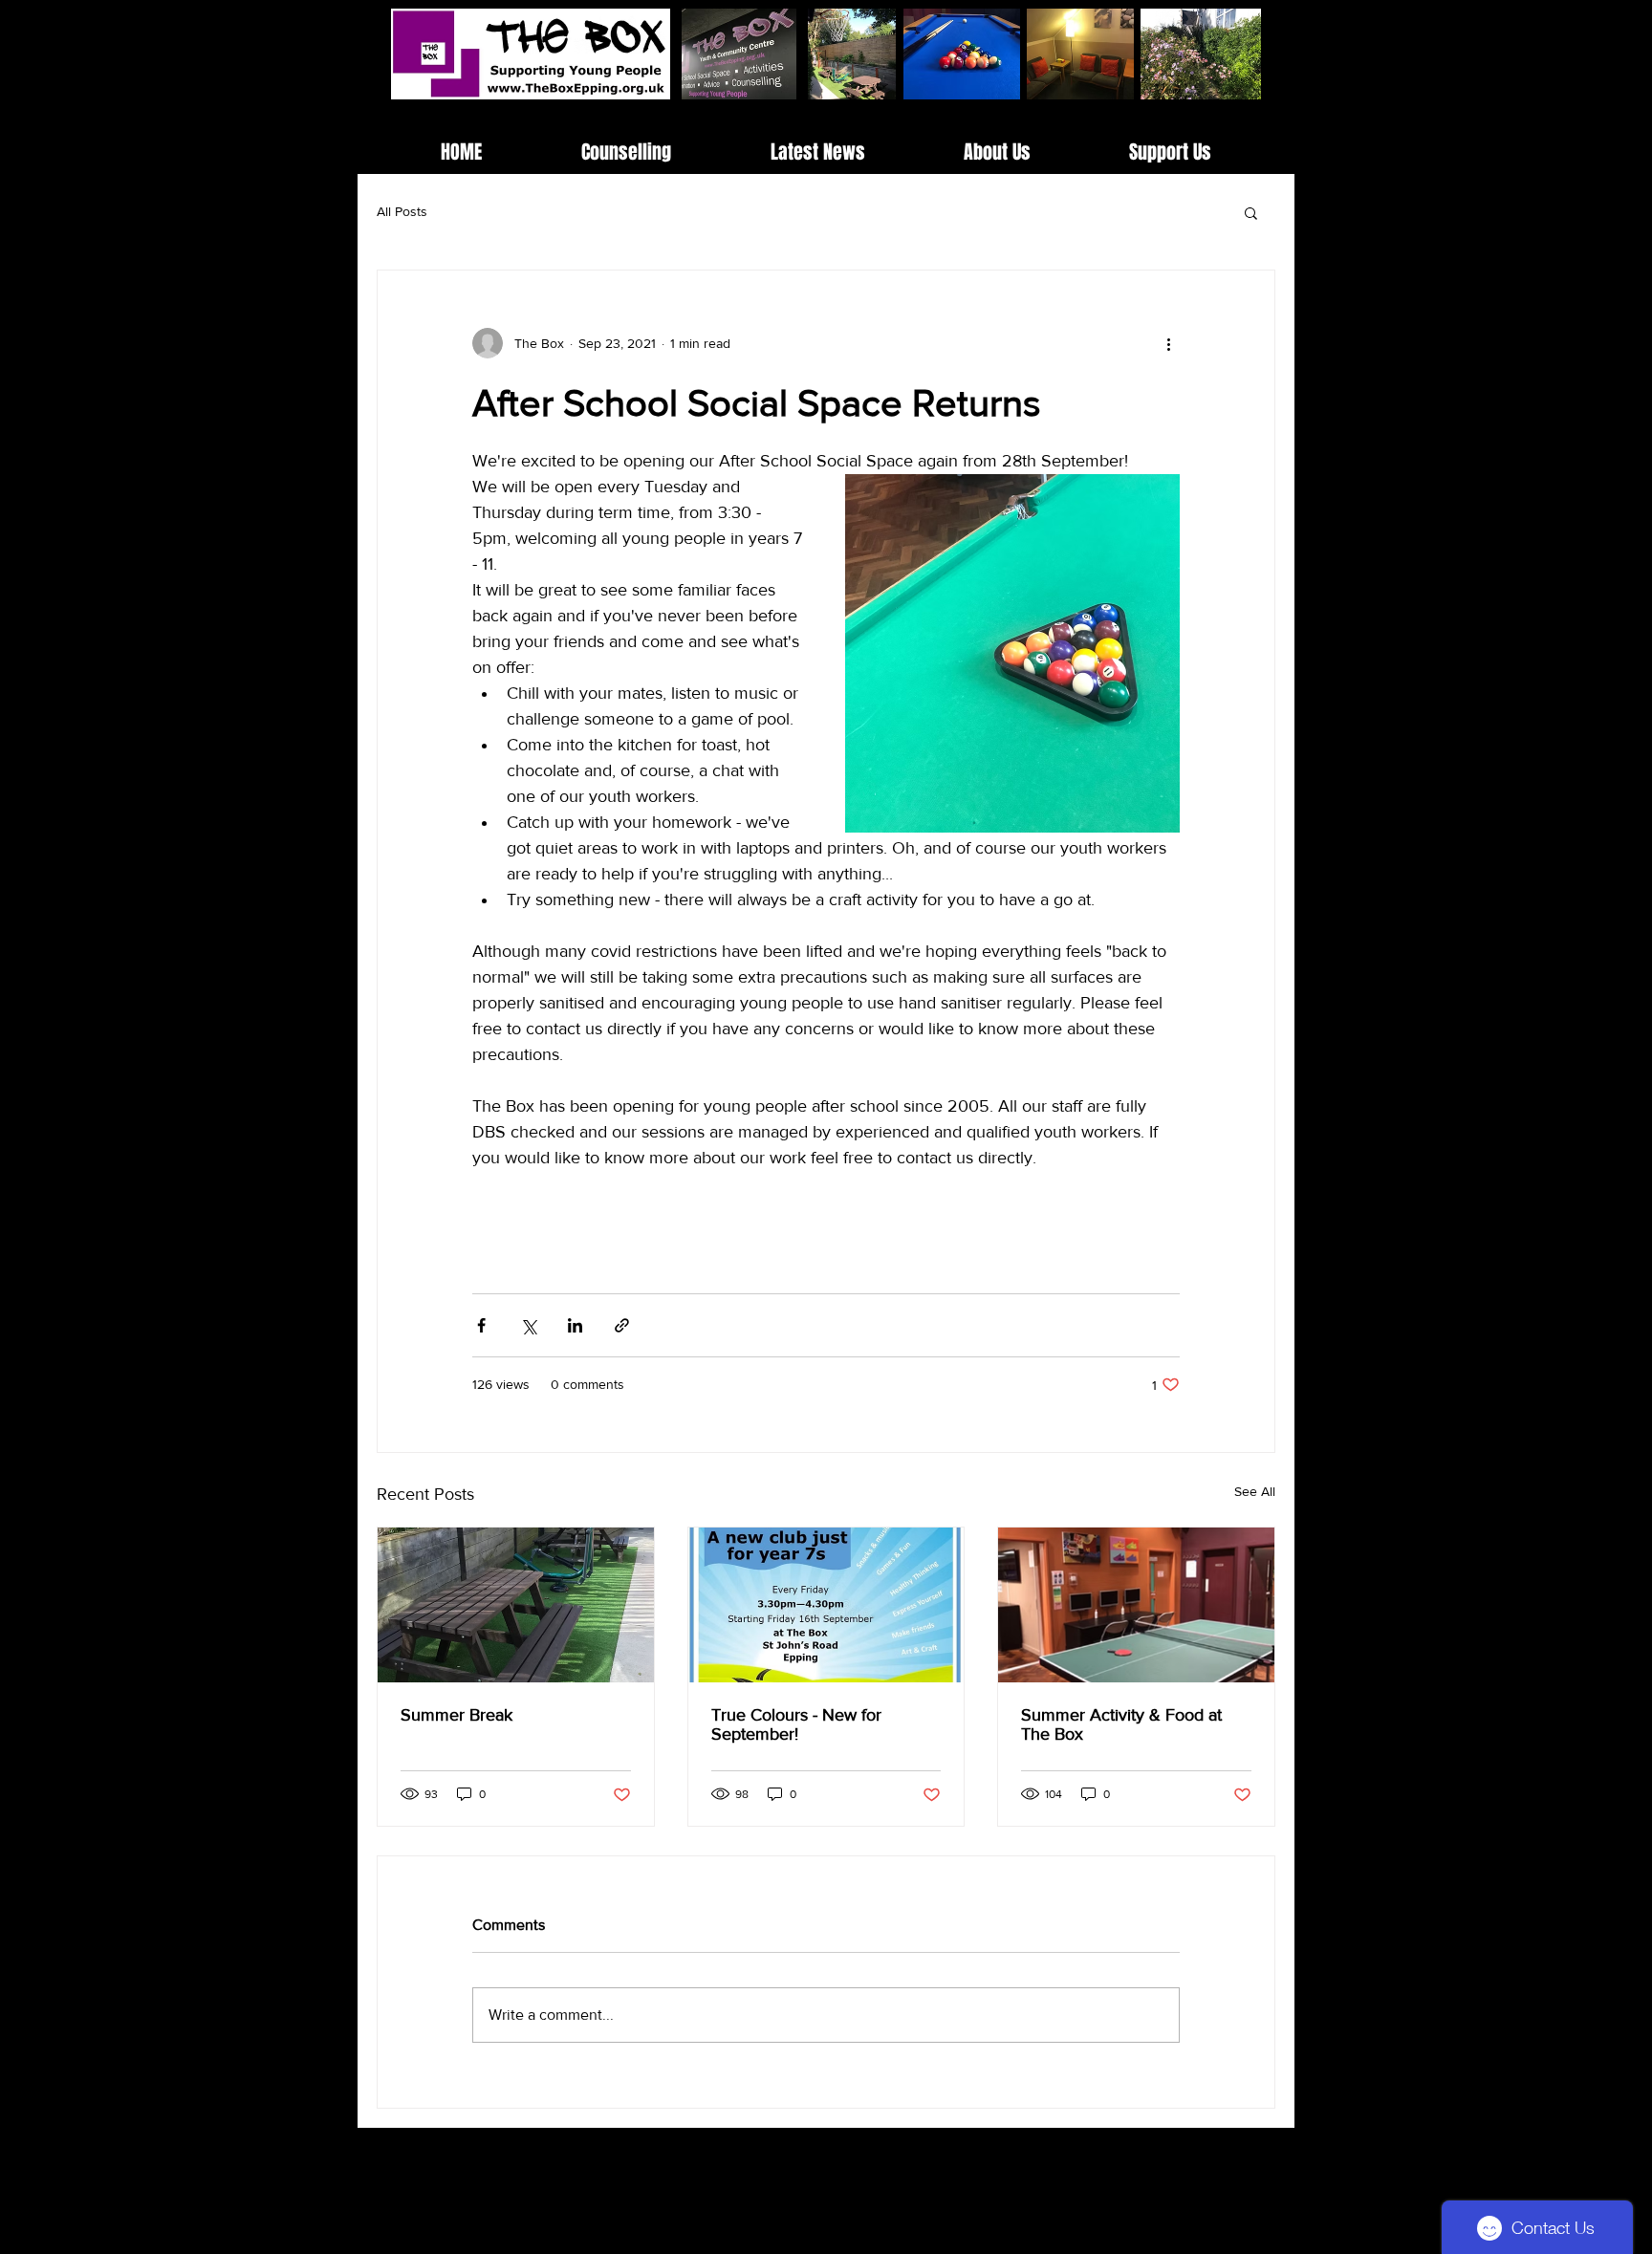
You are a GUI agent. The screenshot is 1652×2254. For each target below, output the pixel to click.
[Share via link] (622, 1325)
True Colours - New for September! (796, 1724)
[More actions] (1168, 343)
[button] (1251, 212)
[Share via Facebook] (481, 1325)
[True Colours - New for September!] (826, 1605)
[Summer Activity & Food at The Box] (1136, 1605)
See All (1255, 1491)
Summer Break (456, 1715)
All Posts (402, 211)
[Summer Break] (516, 1605)
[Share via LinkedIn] (575, 1325)
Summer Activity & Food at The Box (1121, 1724)
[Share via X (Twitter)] (528, 1325)
